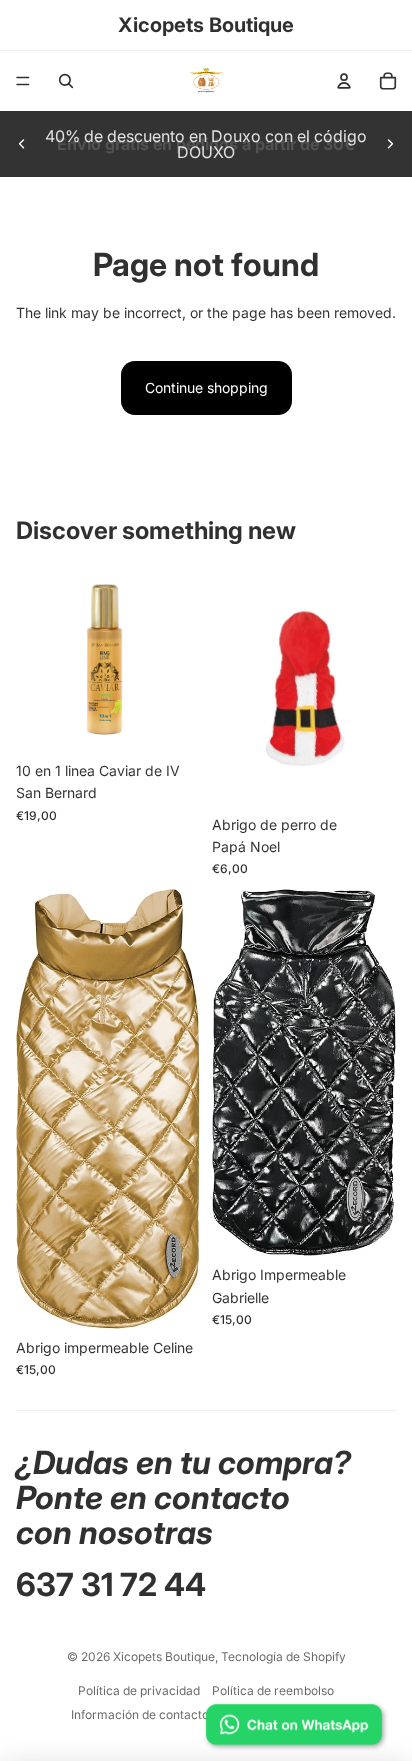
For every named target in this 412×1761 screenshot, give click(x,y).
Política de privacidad (139, 1690)
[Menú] (23, 81)
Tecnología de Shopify (283, 1656)
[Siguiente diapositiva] (390, 144)
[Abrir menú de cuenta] (344, 81)
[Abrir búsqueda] (66, 81)
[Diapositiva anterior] (22, 144)
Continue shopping (206, 387)
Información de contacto (140, 1714)
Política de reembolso (273, 1690)
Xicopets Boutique (164, 1656)
